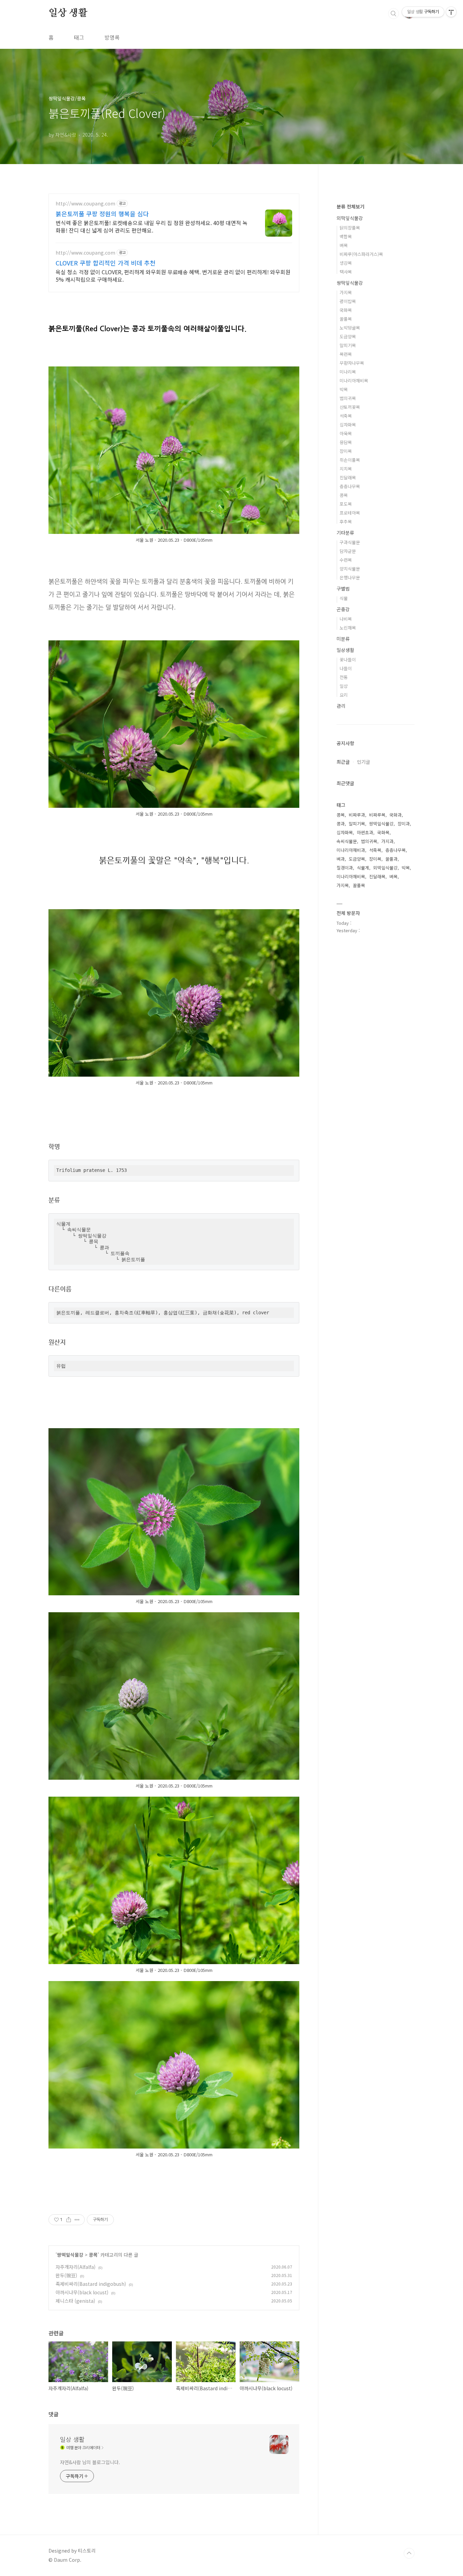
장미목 (346, 451)
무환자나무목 (352, 363)
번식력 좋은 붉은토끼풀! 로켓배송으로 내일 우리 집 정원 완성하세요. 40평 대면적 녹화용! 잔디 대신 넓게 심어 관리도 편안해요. (152, 226)
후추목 (346, 522)
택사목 (346, 272)
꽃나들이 (348, 660)
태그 (79, 37)
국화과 (396, 815)
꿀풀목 (346, 319)
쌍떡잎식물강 (70, 2255)
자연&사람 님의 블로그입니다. (90, 2462)
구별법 (343, 588)
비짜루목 (377, 815)
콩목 (93, 2255)
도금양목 (348, 336)
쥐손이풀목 (350, 460)
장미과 (404, 824)
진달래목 (348, 477)
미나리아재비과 (351, 850)
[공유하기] (69, 2220)
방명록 (112, 37)
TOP (409, 2553)
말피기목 (348, 345)
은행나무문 (350, 577)
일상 (344, 686)
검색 (394, 14)
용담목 (346, 442)
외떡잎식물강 (350, 218)
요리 (344, 695)
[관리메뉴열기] (451, 12)
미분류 (343, 639)
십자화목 (348, 425)
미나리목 (348, 372)
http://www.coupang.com (85, 204)
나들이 (346, 668)
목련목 (346, 354)
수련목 (346, 560)
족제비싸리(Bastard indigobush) (91, 2284)
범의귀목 (348, 398)
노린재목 (348, 628)
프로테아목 (350, 513)
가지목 (346, 292)
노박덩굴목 (350, 328)
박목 (344, 389)
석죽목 (346, 416)
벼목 (344, 245)
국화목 (346, 310)
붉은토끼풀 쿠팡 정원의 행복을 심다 (102, 214)
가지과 (387, 841)
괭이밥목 (348, 301)
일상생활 (345, 650)
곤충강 (343, 609)
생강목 (346, 263)
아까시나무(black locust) (82, 2292)
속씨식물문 (347, 841)
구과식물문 (350, 542)
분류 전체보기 (350, 206)
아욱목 (346, 433)
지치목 (346, 469)
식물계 (363, 868)
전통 (344, 677)
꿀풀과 (391, 859)
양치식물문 (350, 569)
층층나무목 (350, 486)
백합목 (346, 236)
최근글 (343, 762)
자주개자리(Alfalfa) (76, 2267)
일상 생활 (68, 13)
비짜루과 (357, 815)
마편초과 (365, 832)
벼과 (341, 859)
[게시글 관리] (77, 2220)
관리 (341, 706)
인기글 (364, 762)
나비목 (346, 619)
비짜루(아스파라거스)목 (361, 254)
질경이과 (345, 868)
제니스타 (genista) (75, 2301)
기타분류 (345, 533)
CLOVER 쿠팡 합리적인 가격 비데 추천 (106, 263)
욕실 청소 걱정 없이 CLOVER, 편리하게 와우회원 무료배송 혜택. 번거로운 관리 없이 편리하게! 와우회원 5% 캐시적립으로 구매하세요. (173, 275)
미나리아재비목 (354, 381)
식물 (344, 598)
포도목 (346, 504)
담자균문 (348, 551)
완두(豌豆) (66, 2275)
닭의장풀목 (350, 228)
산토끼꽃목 (350, 407)
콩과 (341, 824)
